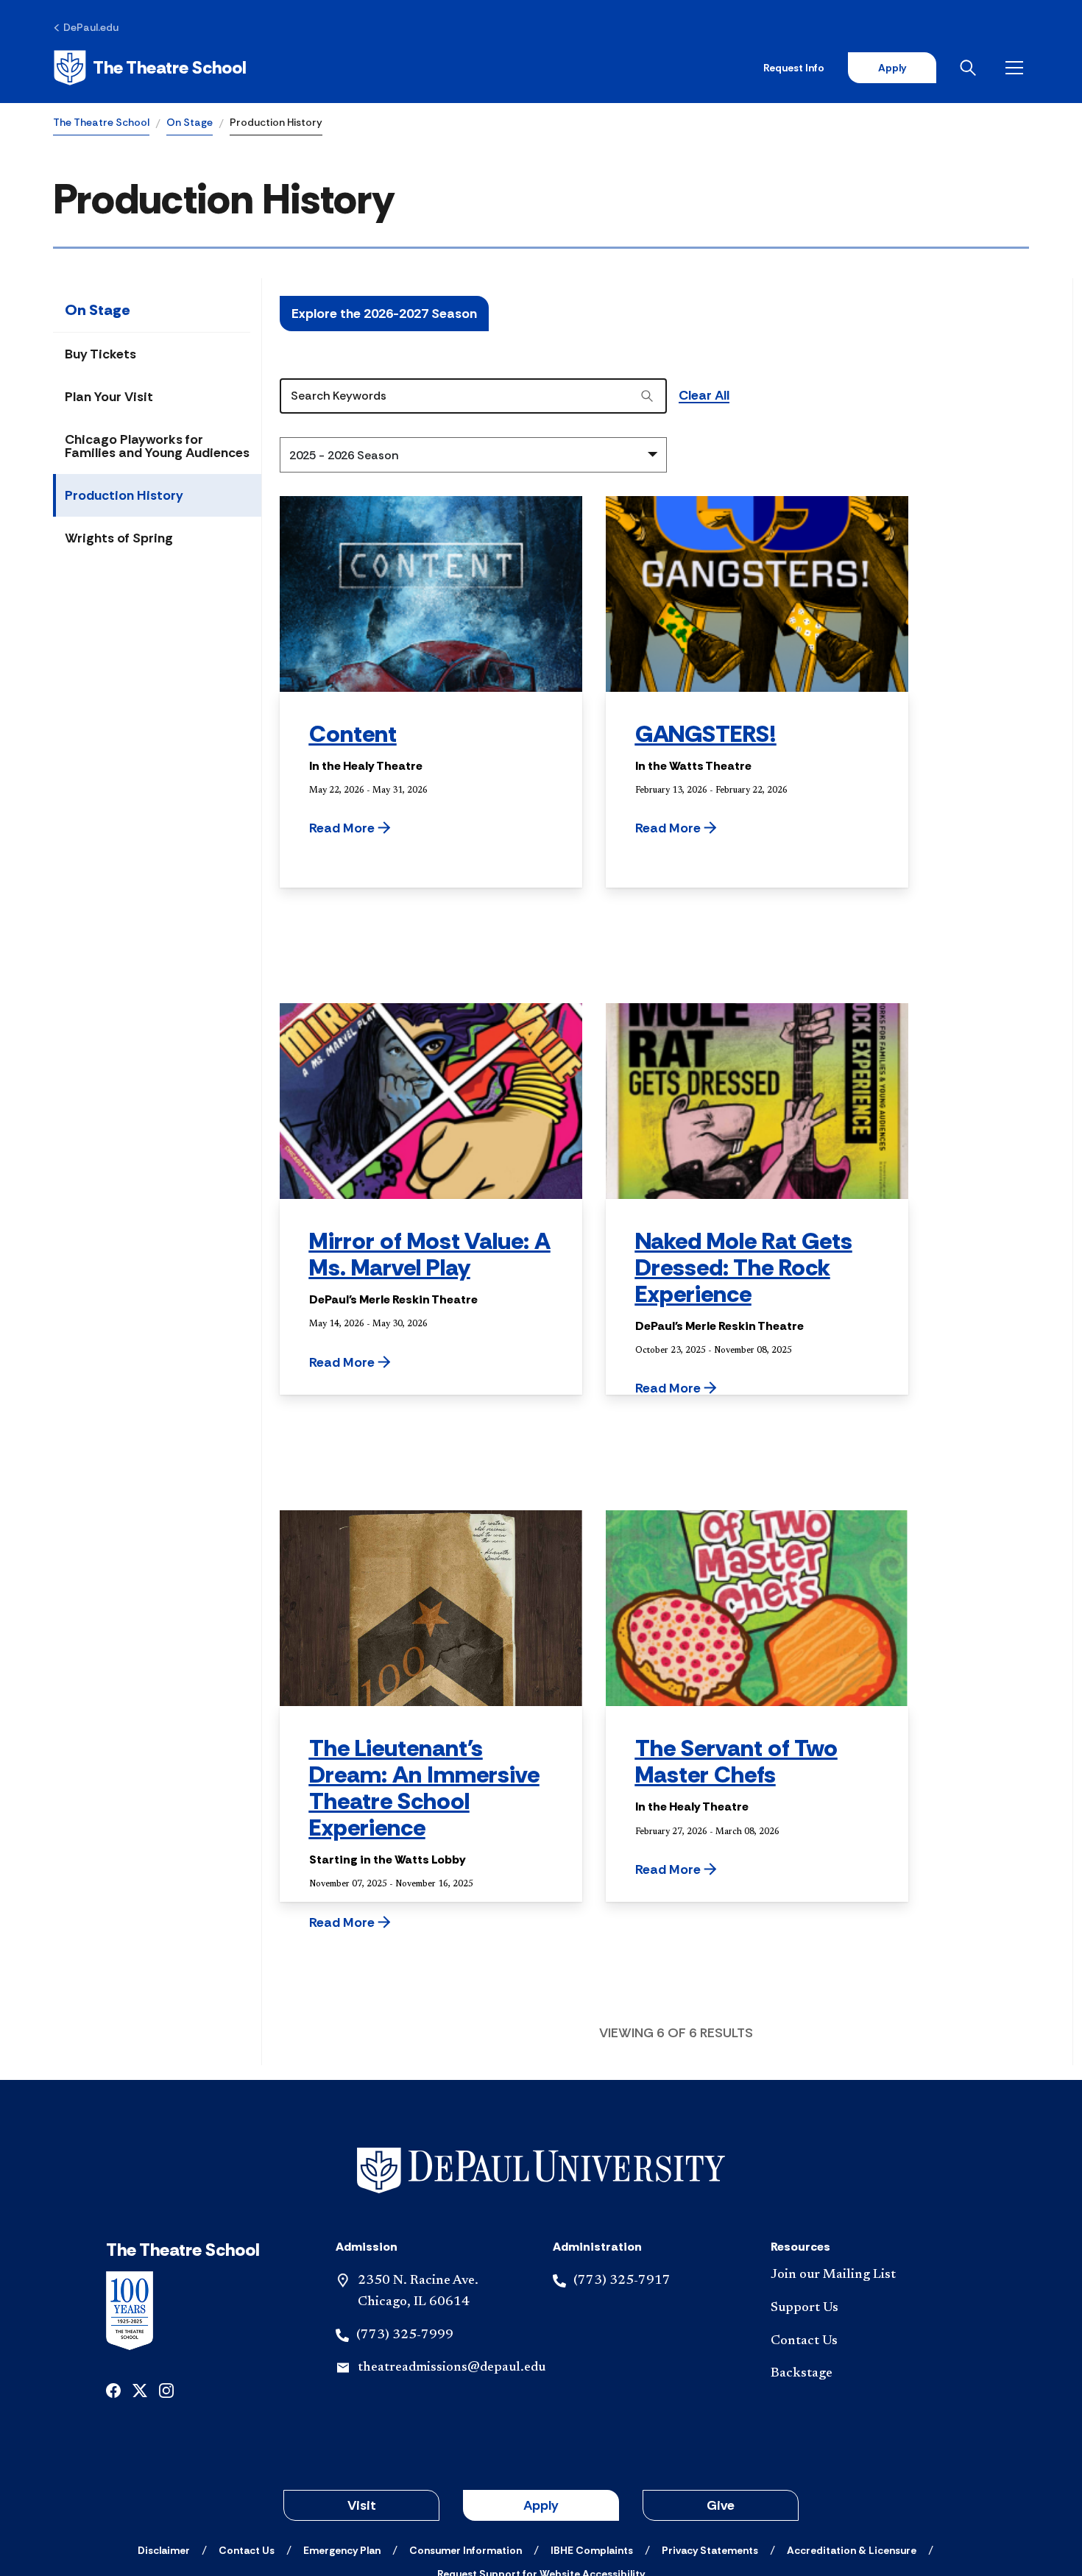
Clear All (704, 396)
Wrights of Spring (119, 538)
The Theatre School (101, 122)
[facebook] (113, 2389)
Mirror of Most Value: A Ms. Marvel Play (430, 1254)
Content (353, 734)
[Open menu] (1017, 68)
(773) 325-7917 (622, 2281)
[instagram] (166, 2389)
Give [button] (721, 2505)
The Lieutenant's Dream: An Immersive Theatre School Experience (424, 1788)
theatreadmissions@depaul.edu (452, 2368)
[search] (647, 396)
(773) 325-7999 (405, 2335)
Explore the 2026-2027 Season (384, 314)
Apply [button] (541, 2505)
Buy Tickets (100, 354)
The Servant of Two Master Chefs (736, 1761)
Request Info (794, 68)
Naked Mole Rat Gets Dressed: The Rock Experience (744, 1267)
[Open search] (971, 68)
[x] (140, 2389)
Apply (892, 68)
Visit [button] (362, 2505)
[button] (387, 828)
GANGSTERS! (706, 734)
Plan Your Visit (109, 397)
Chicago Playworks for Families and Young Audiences (157, 446)
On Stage (190, 122)
